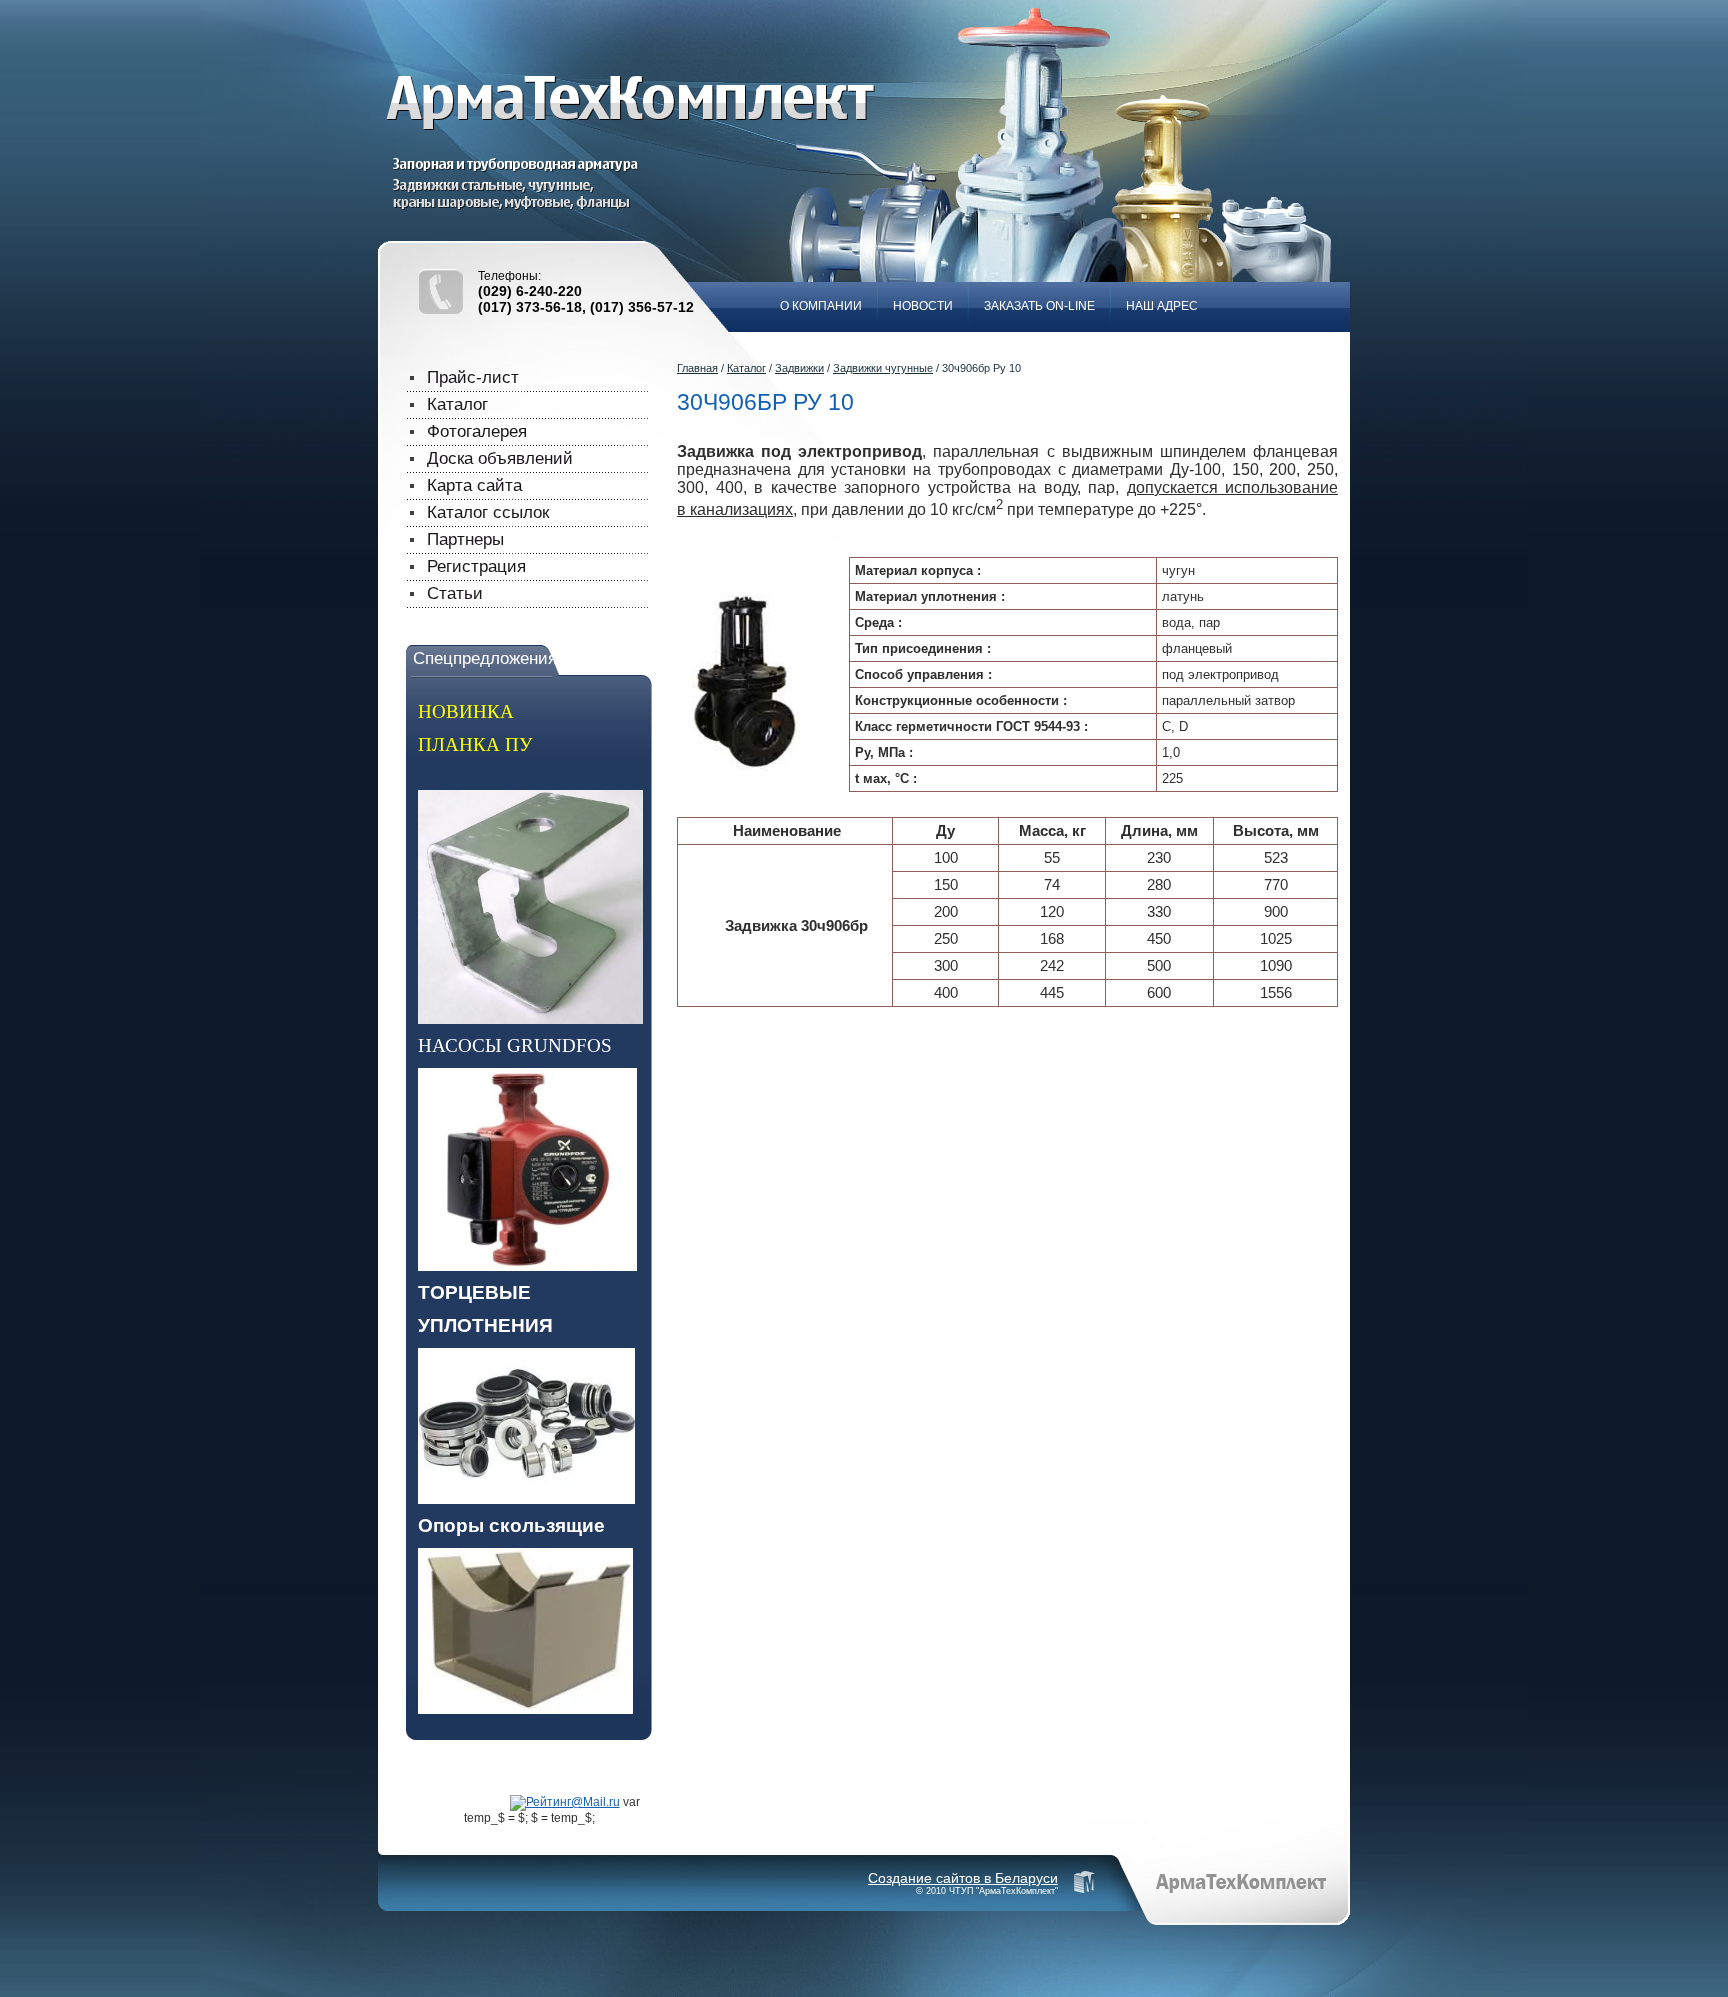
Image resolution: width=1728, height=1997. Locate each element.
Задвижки (799, 368)
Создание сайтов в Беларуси (963, 1878)
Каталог (746, 368)
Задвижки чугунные (883, 368)
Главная (697, 368)
